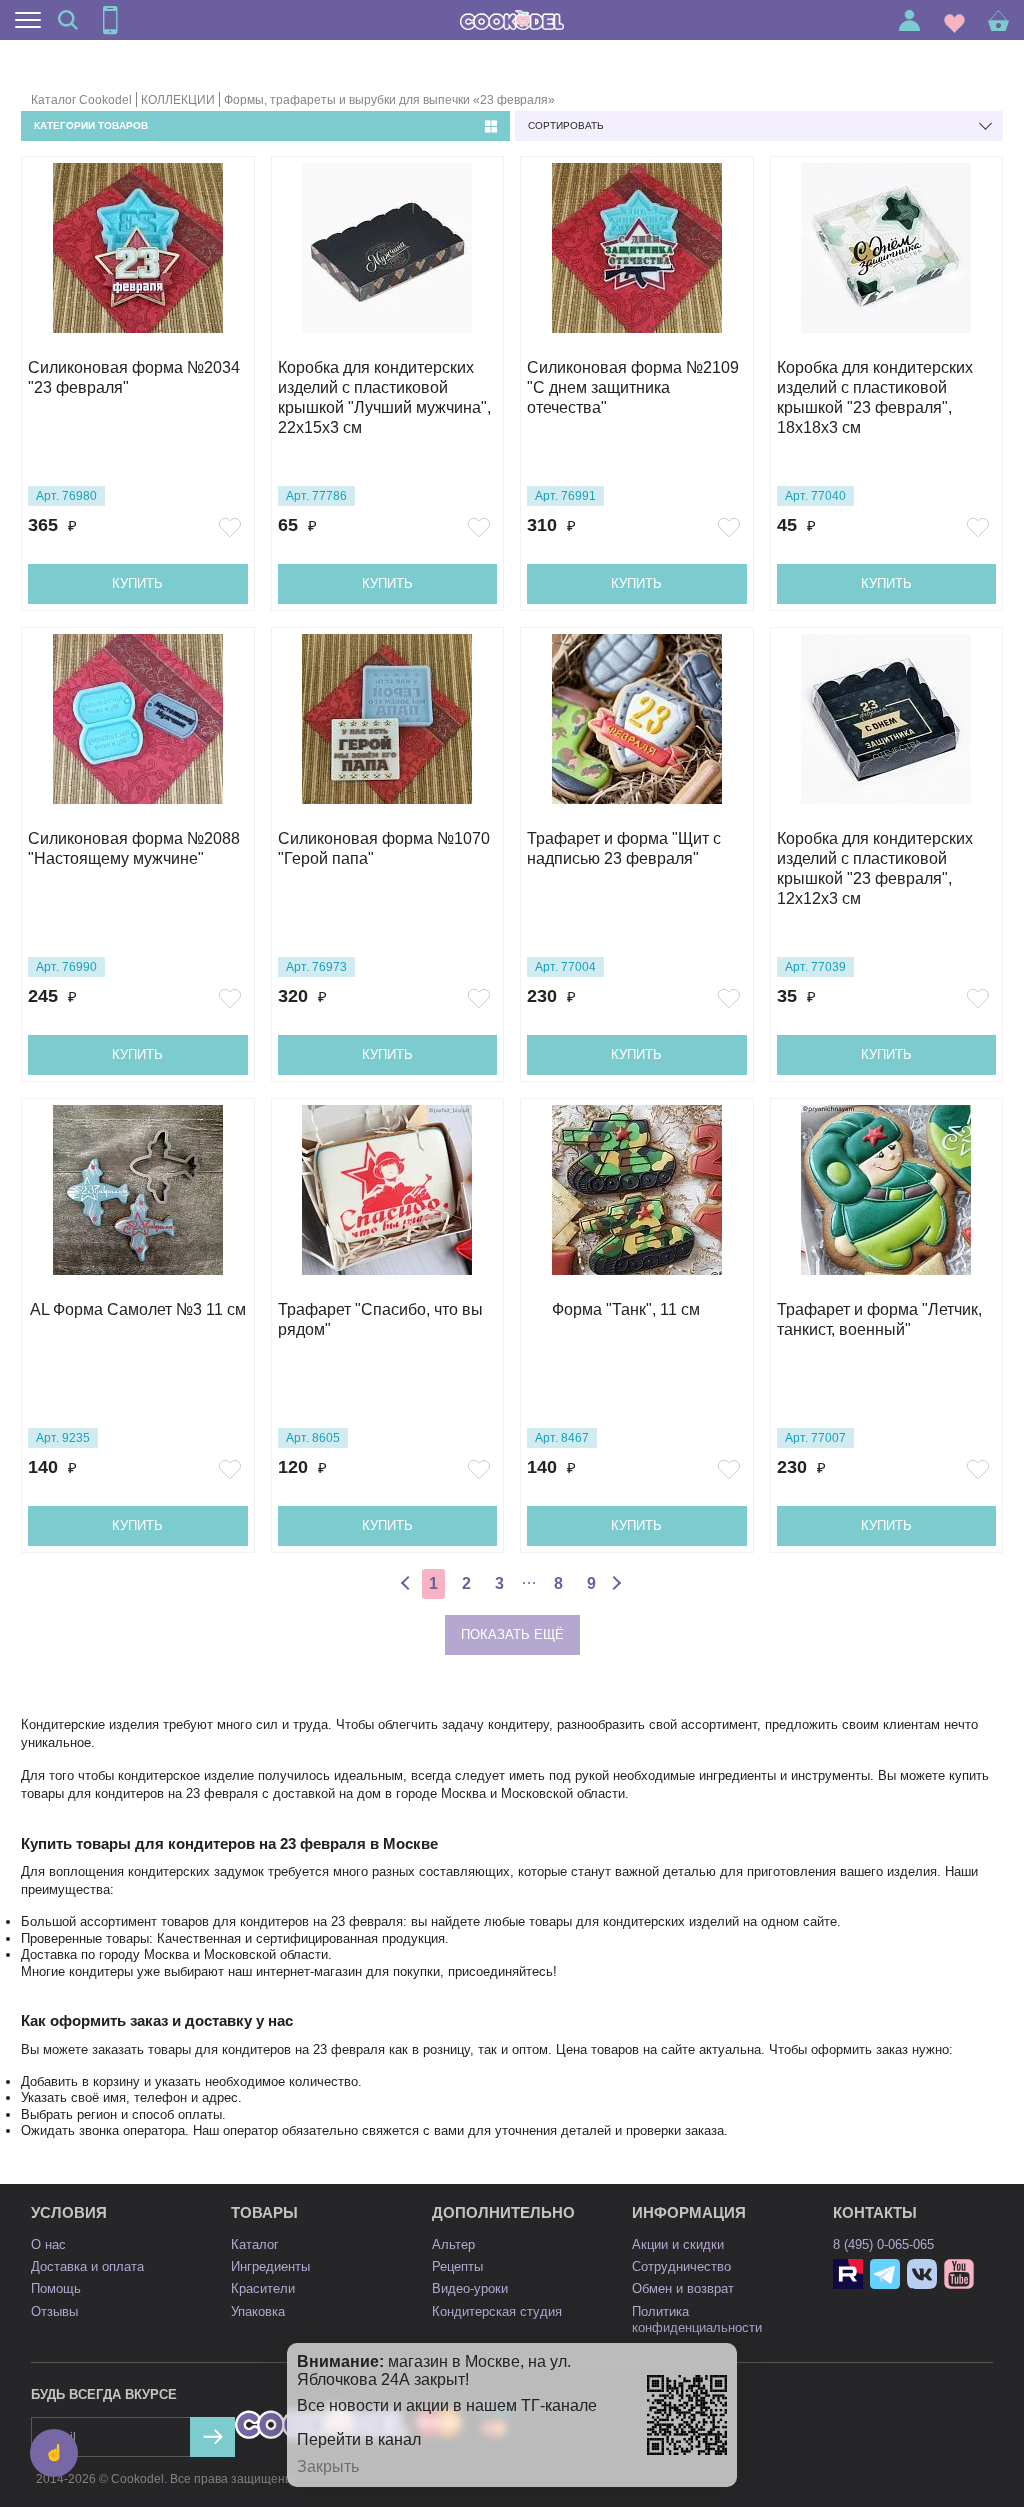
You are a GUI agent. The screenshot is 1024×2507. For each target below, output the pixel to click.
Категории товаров (91, 125)
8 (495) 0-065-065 (883, 2244)
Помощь (56, 2288)
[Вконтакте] (922, 2274)
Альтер (453, 2244)
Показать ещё (512, 1634)
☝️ (54, 2452)
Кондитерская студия (497, 2311)
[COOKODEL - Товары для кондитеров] (512, 20)
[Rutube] (848, 2274)
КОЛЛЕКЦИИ (178, 100)
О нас (48, 2244)
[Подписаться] (212, 2437)
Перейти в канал (359, 2439)
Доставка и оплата (87, 2266)
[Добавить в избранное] (233, 527)
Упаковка (258, 2311)
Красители (263, 2288)
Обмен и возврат (683, 2288)
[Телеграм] (885, 2274)
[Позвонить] (110, 20)
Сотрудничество (681, 2266)
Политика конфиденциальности (697, 2319)
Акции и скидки (678, 2244)
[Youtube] (959, 2274)
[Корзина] (998, 20)
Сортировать (566, 125)
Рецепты (457, 2266)
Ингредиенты (270, 2266)
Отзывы (54, 2311)
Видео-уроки (470, 2288)
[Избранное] (954, 20)
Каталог (255, 2244)
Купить (137, 583)
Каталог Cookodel (81, 100)
